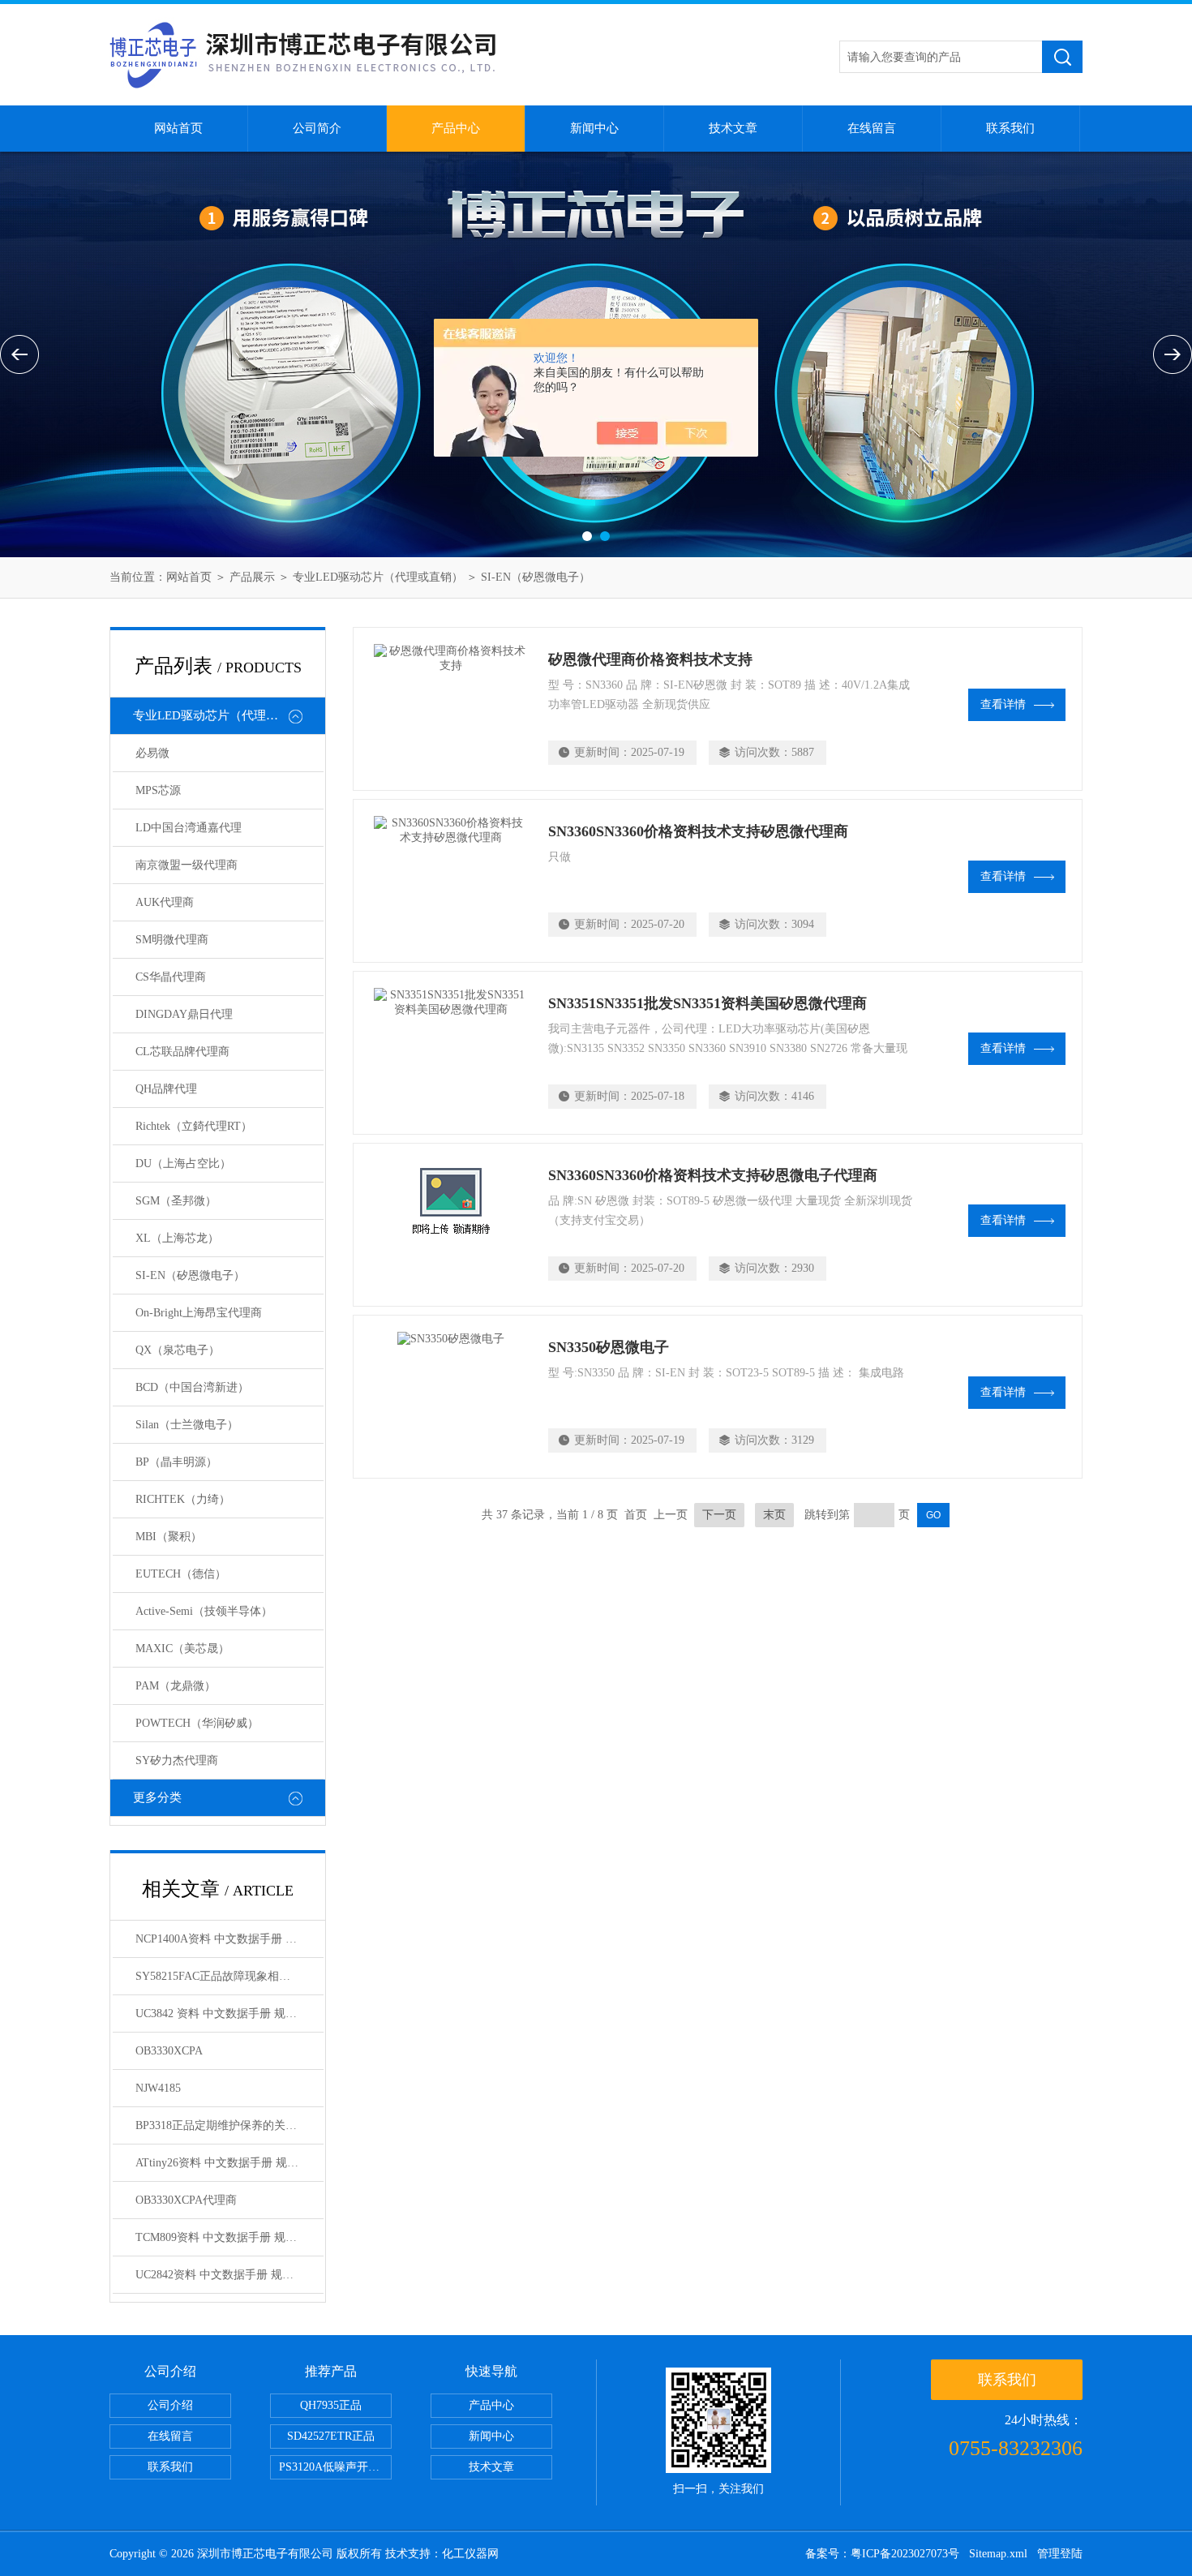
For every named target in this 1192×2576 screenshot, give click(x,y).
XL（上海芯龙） (177, 1238)
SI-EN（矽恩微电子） (536, 577)
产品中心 (456, 128)
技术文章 (733, 128)
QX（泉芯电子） (178, 1350)
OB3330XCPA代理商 (186, 2200)
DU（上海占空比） (183, 1163)
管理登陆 (1060, 2554)
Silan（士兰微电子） (187, 1425)
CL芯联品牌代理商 (182, 1052)
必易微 (152, 753)
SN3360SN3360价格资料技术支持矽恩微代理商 (698, 831)
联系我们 (1010, 128)
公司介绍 (170, 2405)
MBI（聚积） (169, 1537)
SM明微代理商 (172, 940)
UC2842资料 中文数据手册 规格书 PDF (229, 2275)
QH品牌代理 (166, 1089)
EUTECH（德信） (181, 1574)
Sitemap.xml (998, 2554)
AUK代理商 (165, 902)
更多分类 (157, 1797)
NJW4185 (158, 2088)
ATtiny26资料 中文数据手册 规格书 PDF (229, 2163)
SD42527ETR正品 (331, 2436)
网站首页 (178, 128)
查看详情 (1003, 704)
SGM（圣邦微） (176, 1201)
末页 (774, 1515)
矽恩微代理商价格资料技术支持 (650, 659)
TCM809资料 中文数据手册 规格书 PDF (229, 2237)
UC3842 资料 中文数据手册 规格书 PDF (229, 2014)
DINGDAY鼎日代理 (184, 1014)
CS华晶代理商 (171, 977)
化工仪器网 (470, 2554)
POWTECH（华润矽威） (197, 1723)
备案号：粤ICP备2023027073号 (882, 2554)
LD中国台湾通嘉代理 (189, 828)
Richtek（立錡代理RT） (194, 1126)
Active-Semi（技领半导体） (204, 1611)
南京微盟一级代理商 (187, 865)
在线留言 (872, 128)
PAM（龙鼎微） (176, 1686)
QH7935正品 (331, 2405)
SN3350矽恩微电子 (609, 1347)
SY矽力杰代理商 (177, 1760)
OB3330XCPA (169, 2051)
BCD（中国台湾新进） (192, 1387)
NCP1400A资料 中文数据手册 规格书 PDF (229, 1939)
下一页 (719, 1515)
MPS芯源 (158, 790)
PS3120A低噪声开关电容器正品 (335, 2467)
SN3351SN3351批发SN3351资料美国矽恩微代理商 (707, 1003)
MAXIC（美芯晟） (182, 1649)
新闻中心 (594, 128)
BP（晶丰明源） (176, 1462)
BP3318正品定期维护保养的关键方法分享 (229, 2125)
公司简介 (317, 128)
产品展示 (252, 577)
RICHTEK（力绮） (183, 1499)
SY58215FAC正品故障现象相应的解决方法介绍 (229, 1976)
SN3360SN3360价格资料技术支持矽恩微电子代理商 (713, 1175)
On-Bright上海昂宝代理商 (199, 1313)
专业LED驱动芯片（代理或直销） (378, 577)
